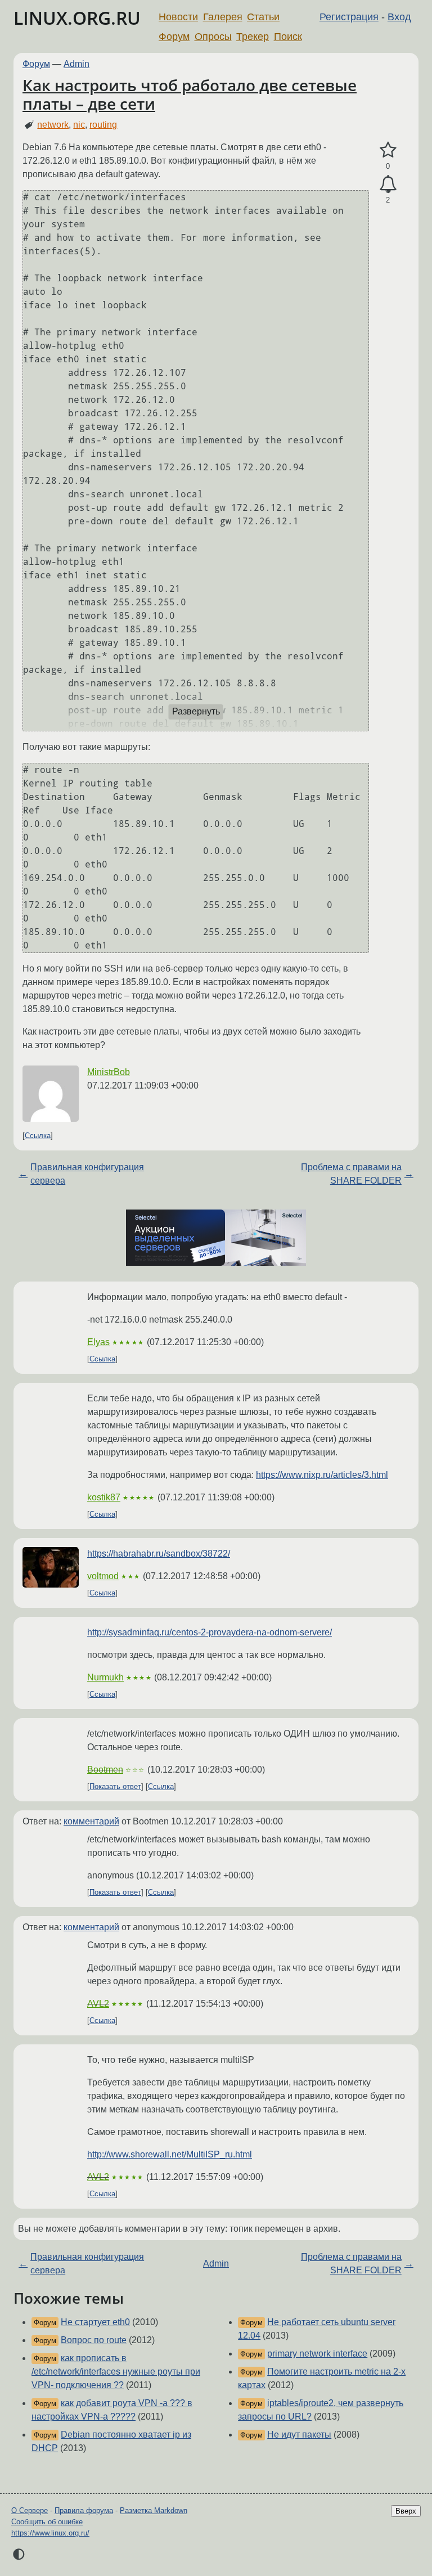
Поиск (288, 37)
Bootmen (105, 1770)
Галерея (223, 17)
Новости (178, 17)
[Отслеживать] (388, 185)
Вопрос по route (94, 2340)
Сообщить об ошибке (47, 2522)
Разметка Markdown (154, 2510)
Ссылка (38, 1136)
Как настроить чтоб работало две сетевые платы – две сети (190, 95)
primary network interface (317, 2354)
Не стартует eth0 (95, 2322)
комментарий (91, 1821)
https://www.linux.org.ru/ (50, 2533)
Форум (174, 37)
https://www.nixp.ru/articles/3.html (322, 1475)
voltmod (103, 1576)
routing (103, 125)
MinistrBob (109, 1072)
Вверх (406, 2511)
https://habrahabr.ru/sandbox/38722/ (159, 1554)
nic (79, 125)
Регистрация (349, 17)
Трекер (253, 37)
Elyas (98, 1342)
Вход (399, 17)
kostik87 (104, 1497)
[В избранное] (388, 150)
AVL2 (98, 2004)
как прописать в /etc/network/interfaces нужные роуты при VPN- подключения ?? (116, 2372)
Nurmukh (105, 1677)
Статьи (263, 17)
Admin (76, 64)
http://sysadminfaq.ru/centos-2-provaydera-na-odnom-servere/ (210, 1632)
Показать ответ (115, 1786)
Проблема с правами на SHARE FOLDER (351, 1174)
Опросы (213, 37)
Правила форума (84, 2510)
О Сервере (30, 2510)
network (53, 125)
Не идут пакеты (299, 2435)
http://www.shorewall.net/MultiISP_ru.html (170, 2154)
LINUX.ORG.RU (77, 18)
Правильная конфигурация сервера (87, 1174)
